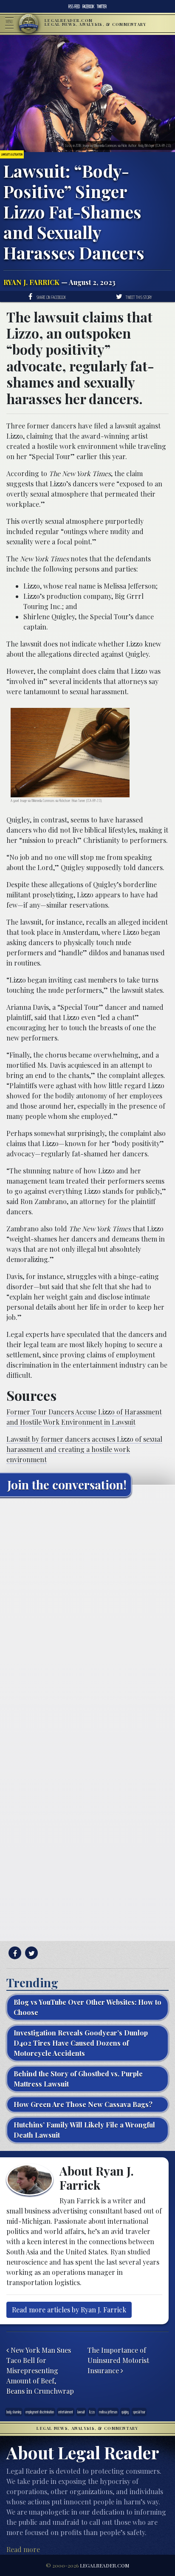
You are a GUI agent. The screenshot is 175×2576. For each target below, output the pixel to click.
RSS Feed (74, 6)
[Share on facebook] (14, 1953)
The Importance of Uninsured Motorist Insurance (118, 2360)
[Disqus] (87, 1610)
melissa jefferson (108, 2412)
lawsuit (81, 2412)
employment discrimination (40, 2412)
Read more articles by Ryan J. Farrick (69, 2310)
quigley (125, 2412)
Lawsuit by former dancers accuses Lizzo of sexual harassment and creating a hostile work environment (84, 1449)
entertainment (66, 2412)
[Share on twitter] (30, 1953)
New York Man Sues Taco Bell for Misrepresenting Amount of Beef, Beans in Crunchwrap (40, 2370)
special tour (139, 2412)
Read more (23, 2549)
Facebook (88, 6)
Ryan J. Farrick (31, 282)
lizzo (92, 2412)
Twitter (102, 6)
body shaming (14, 2412)
